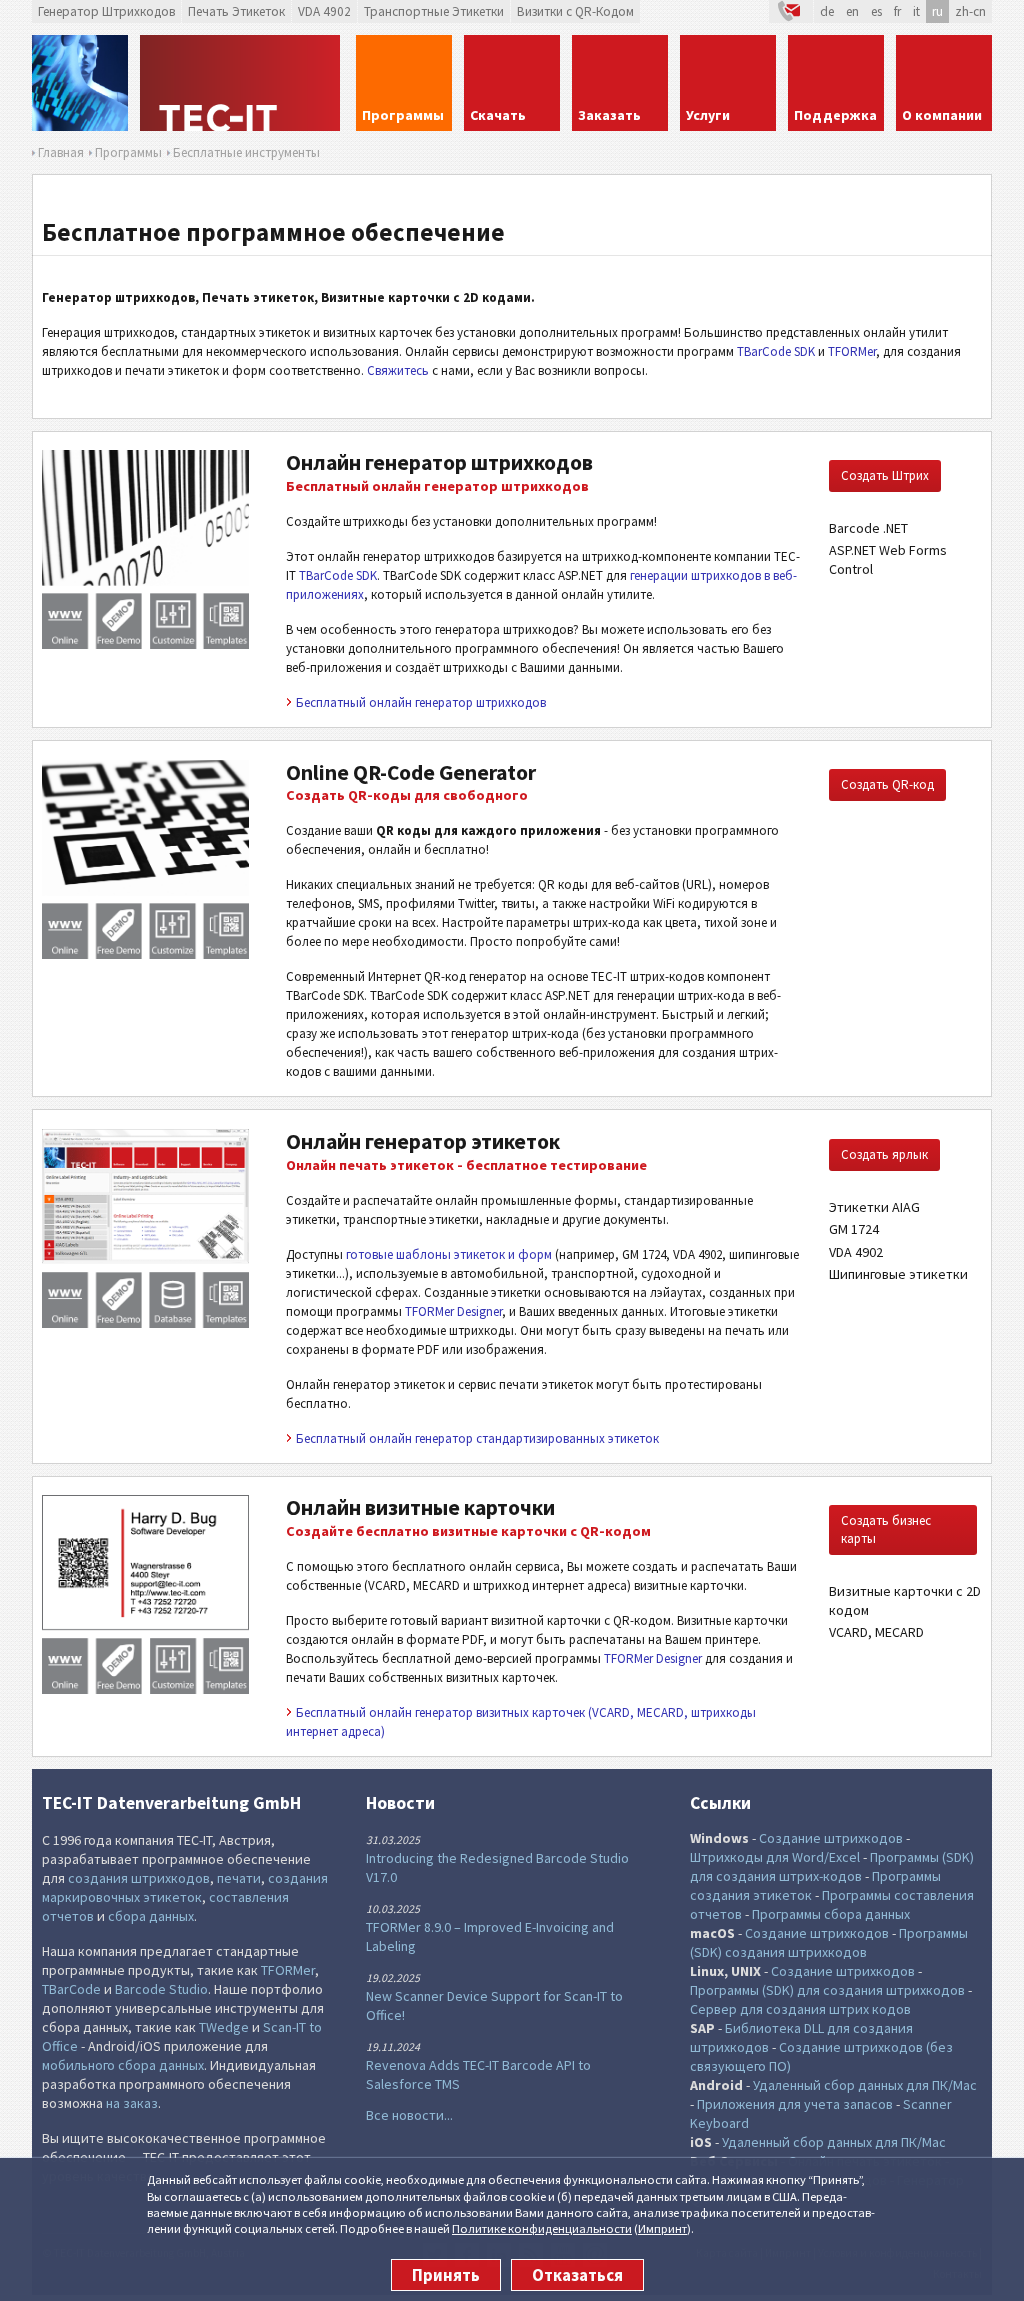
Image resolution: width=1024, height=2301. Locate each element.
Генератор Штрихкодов (106, 11)
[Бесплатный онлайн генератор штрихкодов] (145, 644)
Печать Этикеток (236, 11)
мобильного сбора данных (123, 2065)
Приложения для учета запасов (795, 2104)
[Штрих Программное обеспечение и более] (80, 83)
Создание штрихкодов (831, 1838)
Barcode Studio (161, 1989)
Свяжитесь (398, 370)
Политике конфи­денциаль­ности (542, 2228)
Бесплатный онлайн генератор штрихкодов (421, 702)
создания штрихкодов (139, 1878)
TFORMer (852, 351)
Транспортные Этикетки (434, 11)
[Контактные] (791, 11)
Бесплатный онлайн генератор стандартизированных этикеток (477, 1438)
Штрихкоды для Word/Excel (775, 1857)
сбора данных (151, 1916)
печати (239, 1878)
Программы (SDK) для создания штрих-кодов (832, 1866)
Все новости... (409, 2115)
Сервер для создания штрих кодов (800, 2009)
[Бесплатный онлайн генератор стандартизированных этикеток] (145, 1323)
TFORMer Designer (453, 1311)
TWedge (224, 2027)
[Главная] (242, 83)
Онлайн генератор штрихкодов (439, 462)
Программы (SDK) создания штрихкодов (829, 1942)
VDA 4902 (324, 11)
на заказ (132, 2103)
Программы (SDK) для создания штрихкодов (827, 1990)
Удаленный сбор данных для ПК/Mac (865, 2085)
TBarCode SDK (776, 351)
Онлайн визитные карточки (420, 1507)
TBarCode (71, 1989)
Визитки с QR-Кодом (575, 11)
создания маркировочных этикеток (185, 1887)
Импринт (662, 2228)
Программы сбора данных (831, 1914)
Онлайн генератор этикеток (423, 1141)
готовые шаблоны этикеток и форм (449, 1254)
